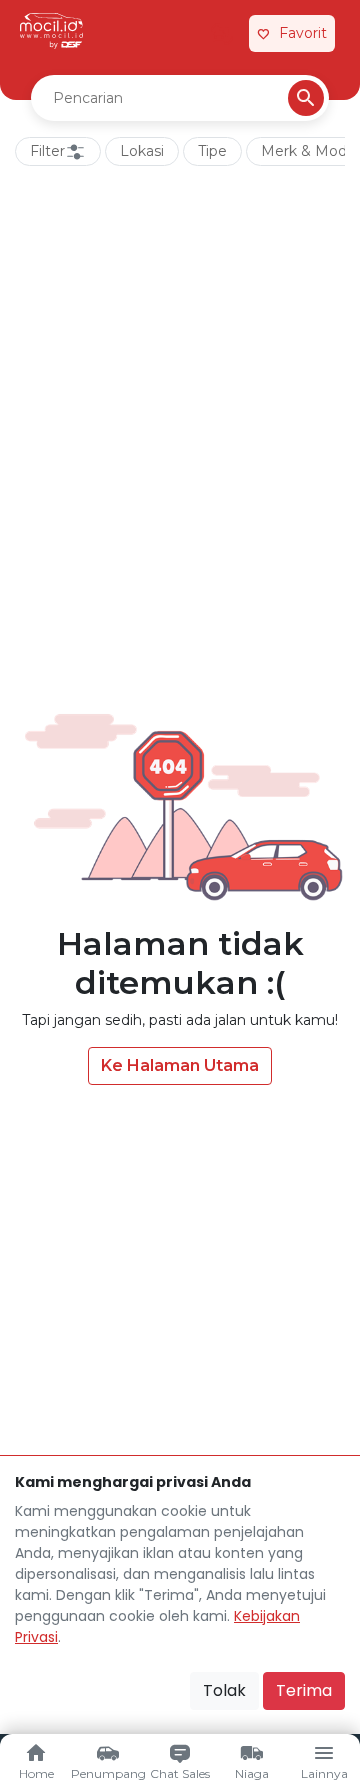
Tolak (224, 1690)
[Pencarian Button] (306, 98)
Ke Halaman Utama (180, 1065)
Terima (304, 1690)
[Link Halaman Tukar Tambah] (222, 34)
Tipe (212, 151)
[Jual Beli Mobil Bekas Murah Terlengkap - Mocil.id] (51, 31)
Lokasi (142, 151)
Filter (47, 151)
